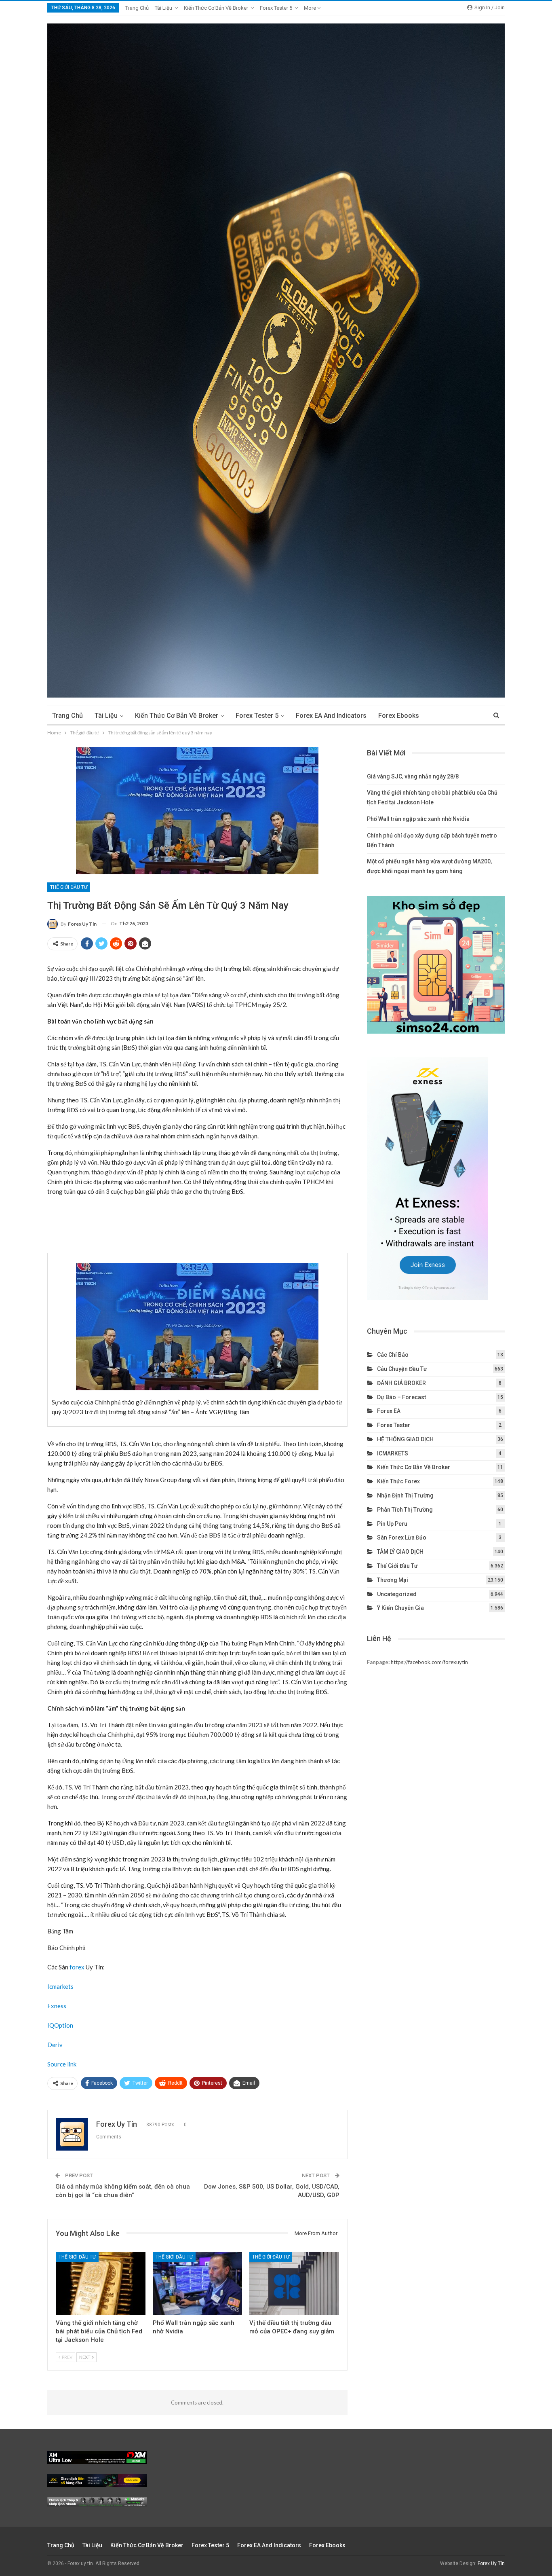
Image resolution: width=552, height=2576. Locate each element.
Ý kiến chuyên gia (400, 1608)
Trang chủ (137, 8)
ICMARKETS (393, 1453)
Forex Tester (394, 1425)
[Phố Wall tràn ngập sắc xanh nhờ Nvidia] (198, 2283)
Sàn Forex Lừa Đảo (402, 1538)
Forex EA (389, 1411)
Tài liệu (163, 8)
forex (77, 1967)
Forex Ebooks (399, 716)
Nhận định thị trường (405, 1495)
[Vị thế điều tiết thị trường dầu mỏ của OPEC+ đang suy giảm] (294, 2283)
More (311, 8)
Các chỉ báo (393, 1355)
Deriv (55, 2045)
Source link (62, 2064)
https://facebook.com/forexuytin (429, 1662)
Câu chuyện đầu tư (402, 1369)
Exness (57, 2006)
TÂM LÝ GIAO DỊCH (400, 1552)
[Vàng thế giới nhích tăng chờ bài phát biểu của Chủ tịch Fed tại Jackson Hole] (101, 2283)
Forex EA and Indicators (331, 716)
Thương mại (393, 1580)
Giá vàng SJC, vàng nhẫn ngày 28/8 (413, 776)
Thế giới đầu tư (69, 887)
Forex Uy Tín (491, 2563)
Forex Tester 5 (276, 8)
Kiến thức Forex (398, 1481)
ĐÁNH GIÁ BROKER (401, 1383)
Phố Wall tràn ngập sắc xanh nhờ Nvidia (418, 819)
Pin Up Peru (392, 1524)
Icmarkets (60, 1986)
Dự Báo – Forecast (401, 1397)
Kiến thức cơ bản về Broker (216, 8)
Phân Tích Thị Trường (405, 1510)
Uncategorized (397, 1594)
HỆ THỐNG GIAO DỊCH (405, 1439)
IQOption (60, 2025)
